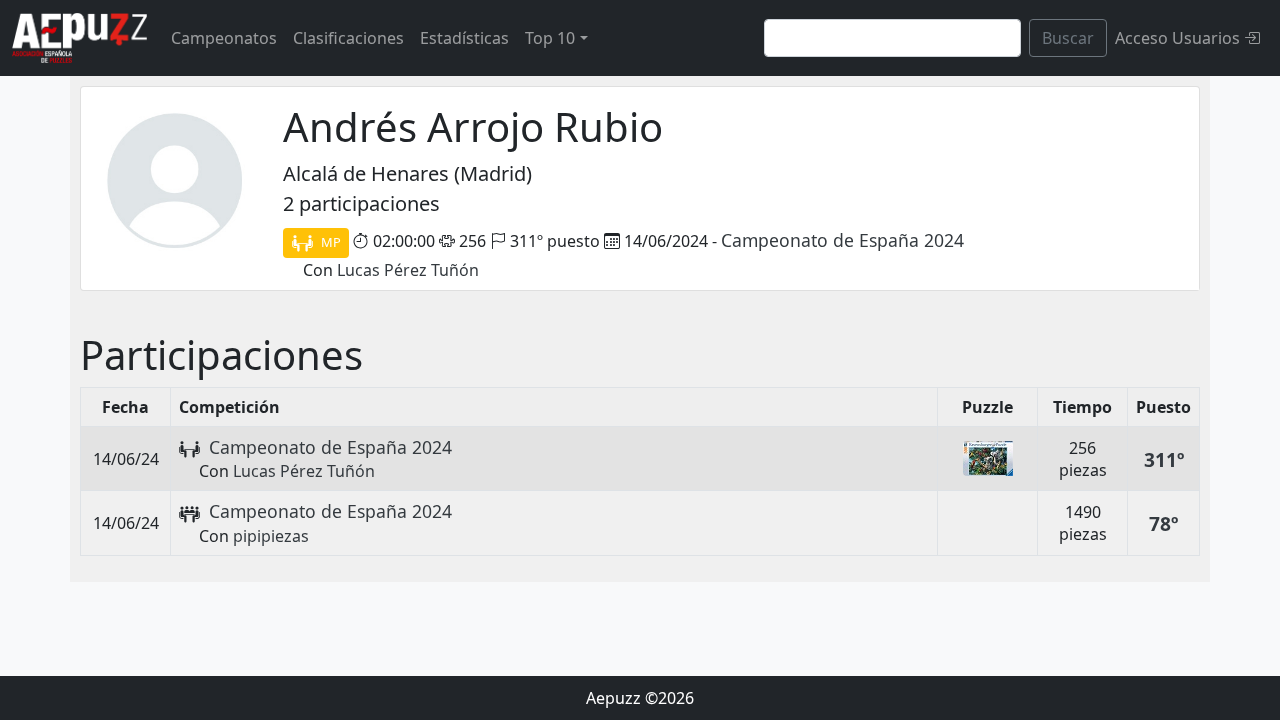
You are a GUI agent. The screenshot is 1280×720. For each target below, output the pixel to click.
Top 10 (550, 38)
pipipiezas (271, 536)
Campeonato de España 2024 (842, 240)
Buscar (1068, 38)
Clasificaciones (348, 38)
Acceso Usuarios (1179, 38)
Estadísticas (464, 38)
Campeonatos (224, 38)
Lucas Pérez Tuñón (408, 270)
